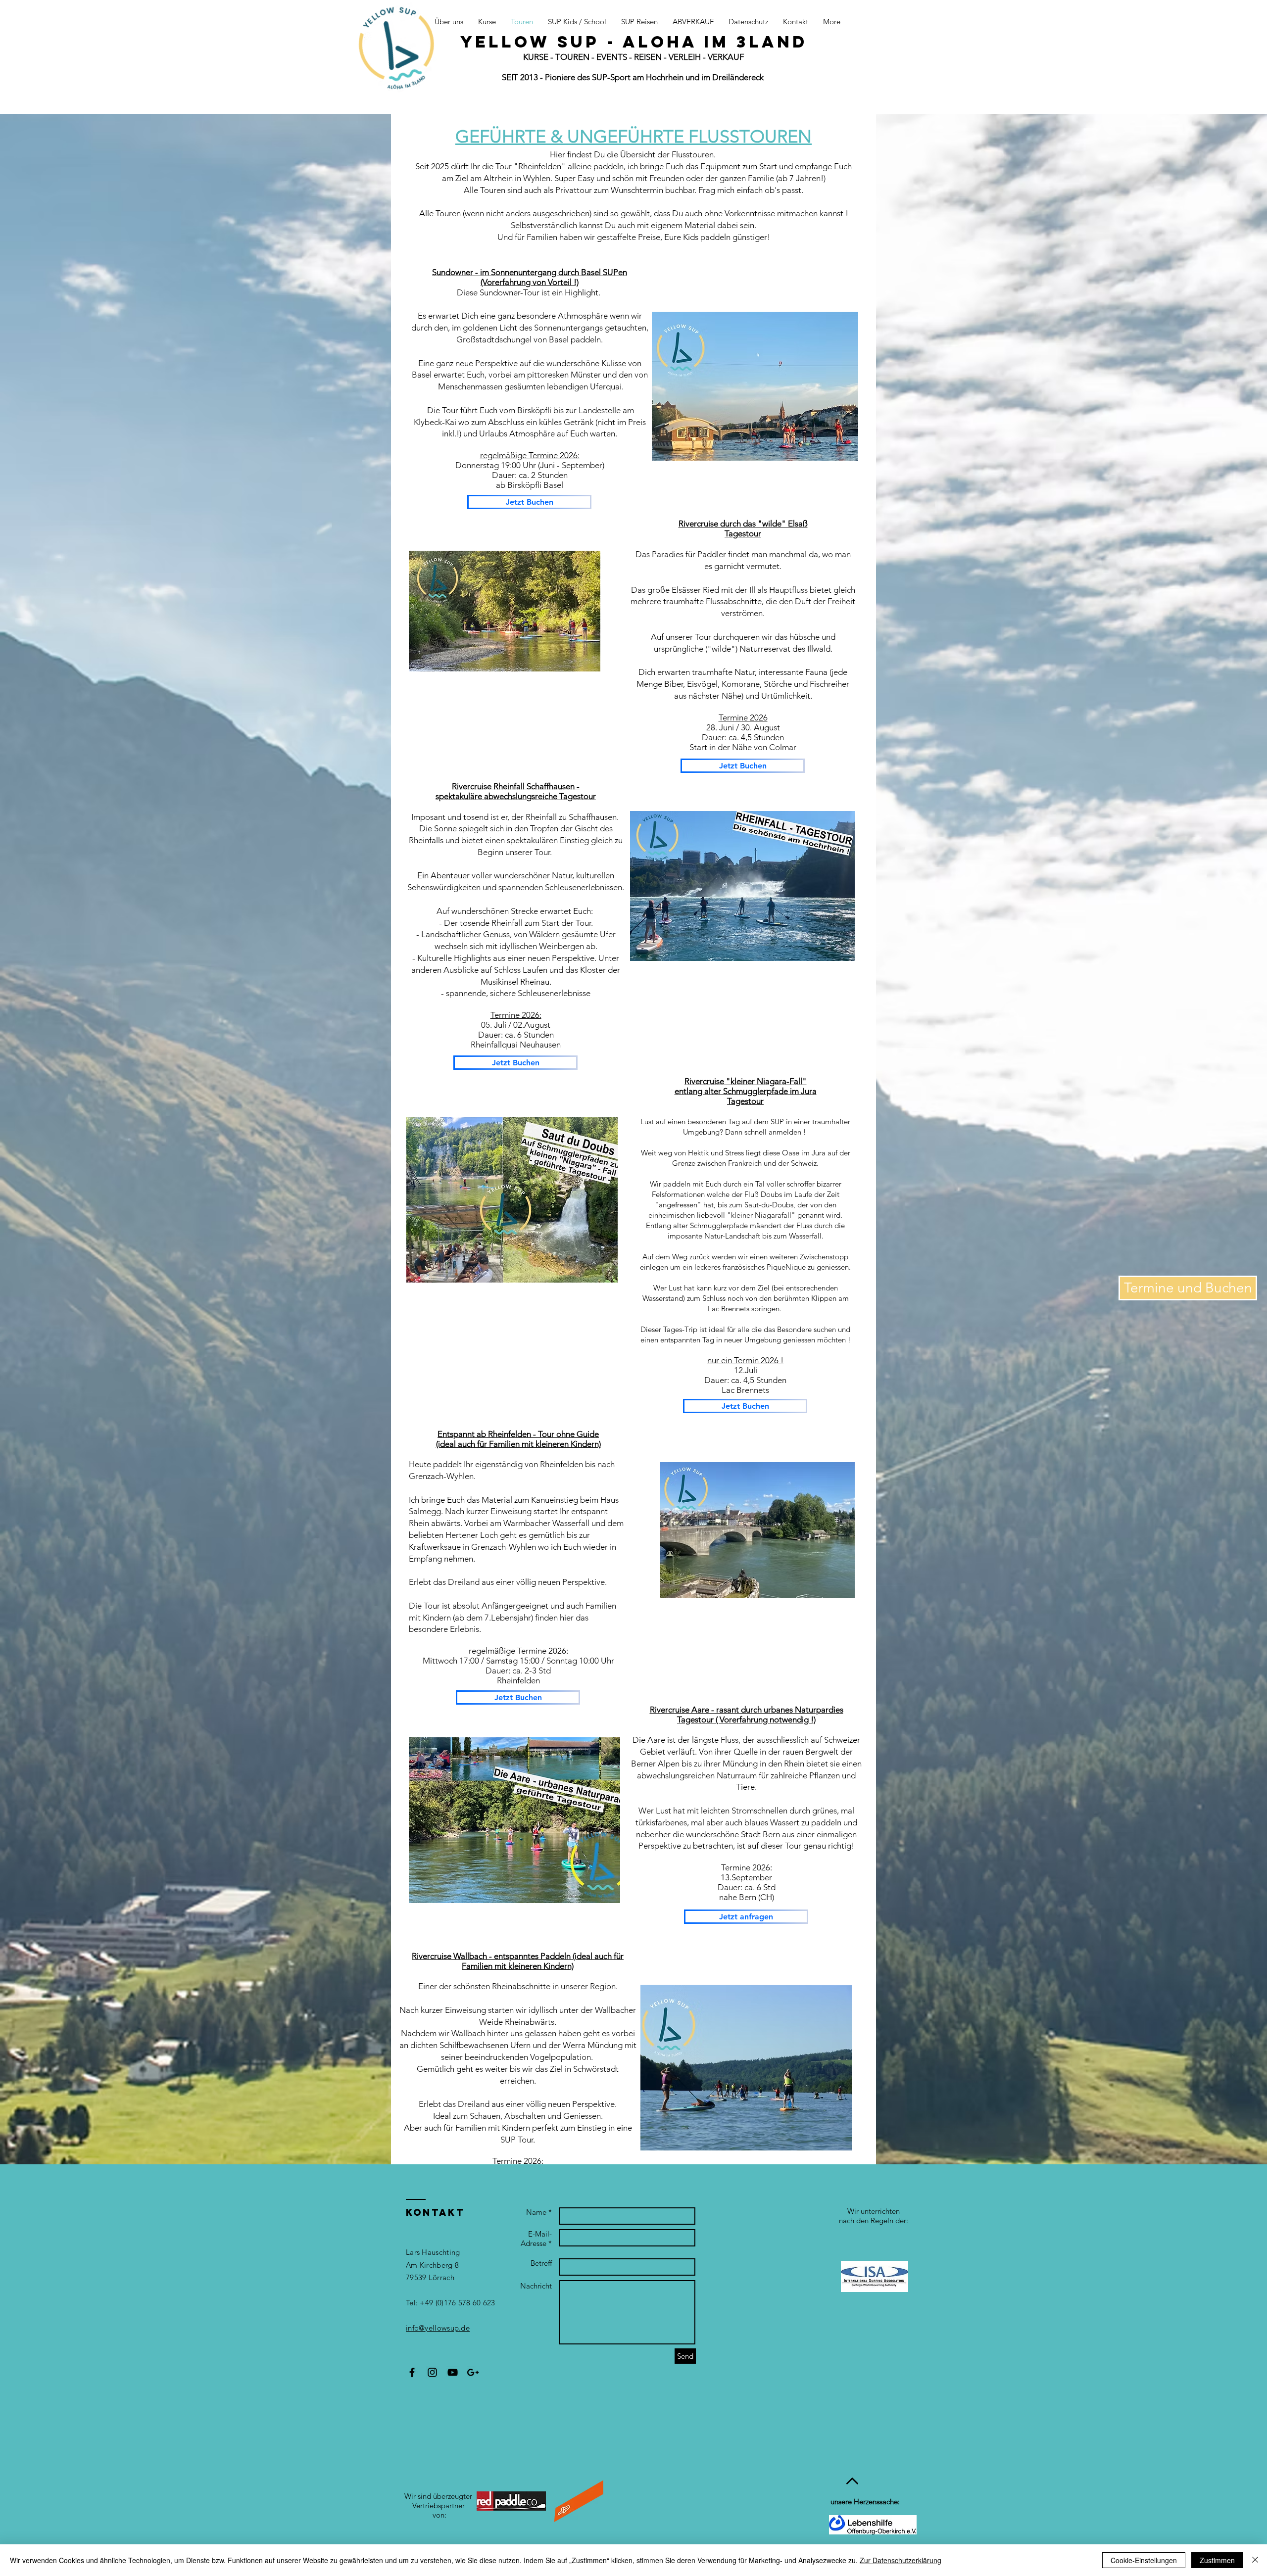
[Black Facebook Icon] (412, 2372)
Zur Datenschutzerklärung (901, 2560)
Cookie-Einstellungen (1144, 2560)
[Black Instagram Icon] (432, 2372)
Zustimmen (1217, 2560)
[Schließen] (1255, 2560)
